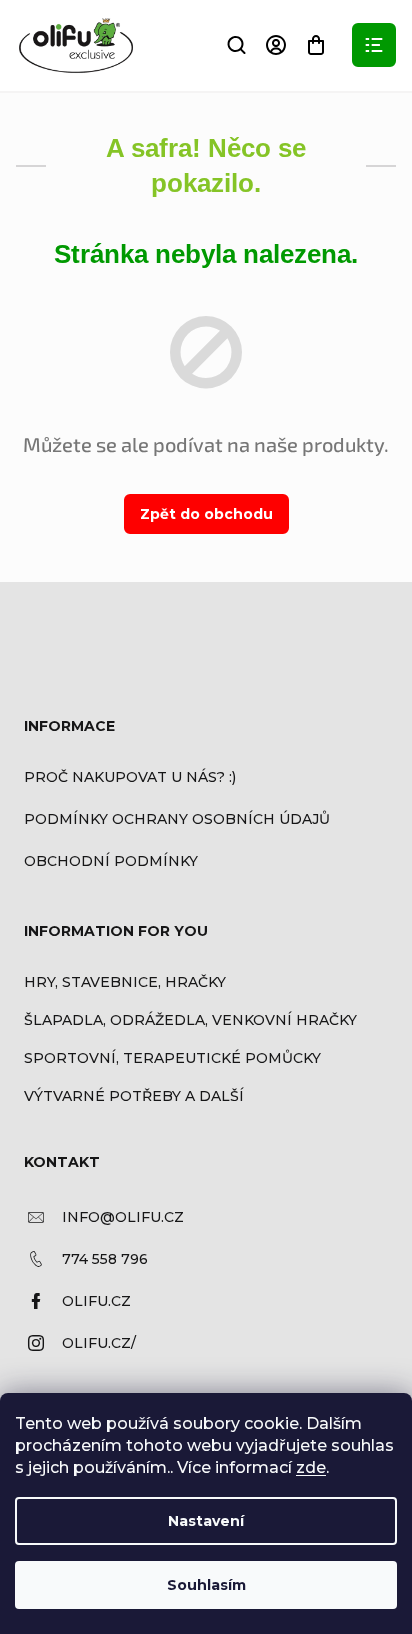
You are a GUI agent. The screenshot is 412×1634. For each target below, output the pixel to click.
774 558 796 (105, 1259)
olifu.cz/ (99, 1343)
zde (311, 1467)
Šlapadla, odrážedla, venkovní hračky (190, 1020)
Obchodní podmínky (111, 861)
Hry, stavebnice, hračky (125, 982)
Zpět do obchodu (206, 514)
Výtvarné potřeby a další (134, 1096)
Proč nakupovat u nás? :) (130, 777)
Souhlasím (206, 1585)
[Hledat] (236, 45)
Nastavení (206, 1521)
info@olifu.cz (123, 1217)
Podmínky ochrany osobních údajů (177, 819)
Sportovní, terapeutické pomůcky (172, 1058)
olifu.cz (96, 1301)
